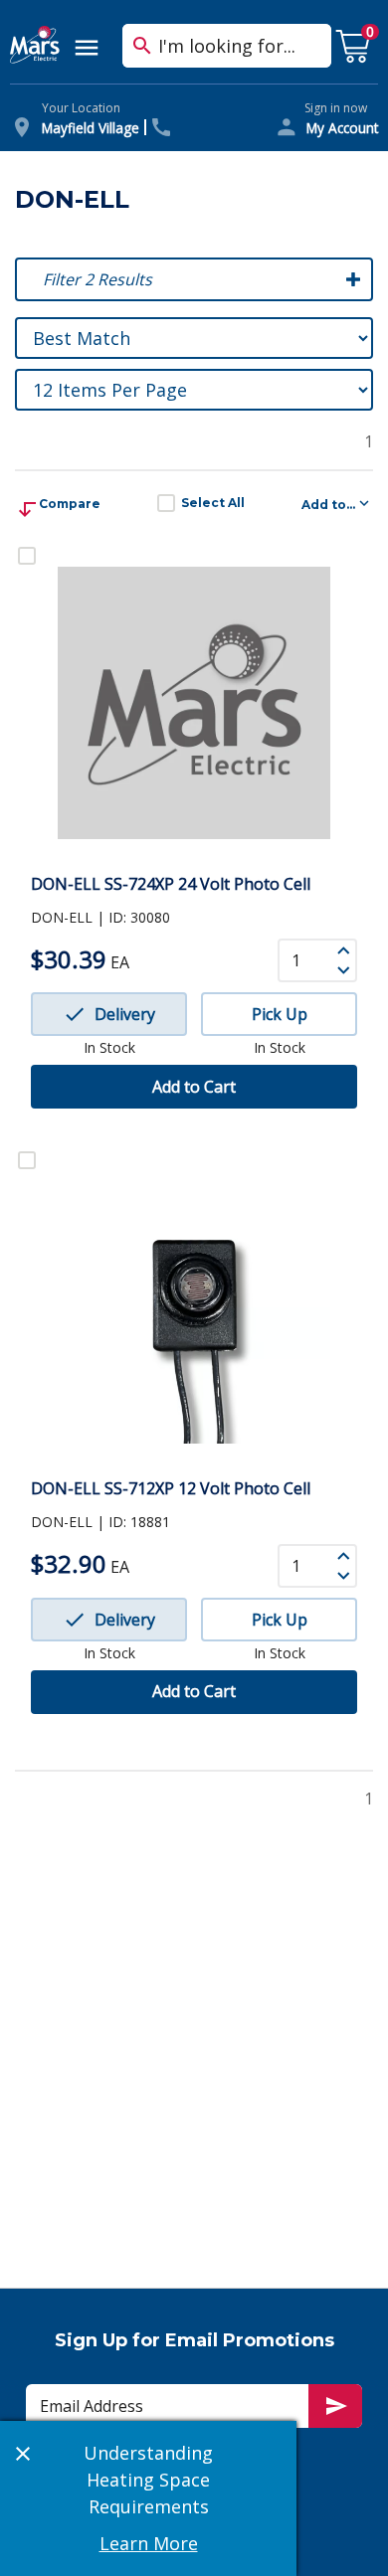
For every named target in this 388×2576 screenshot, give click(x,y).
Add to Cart (194, 1087)
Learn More (149, 2543)
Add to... (328, 505)
